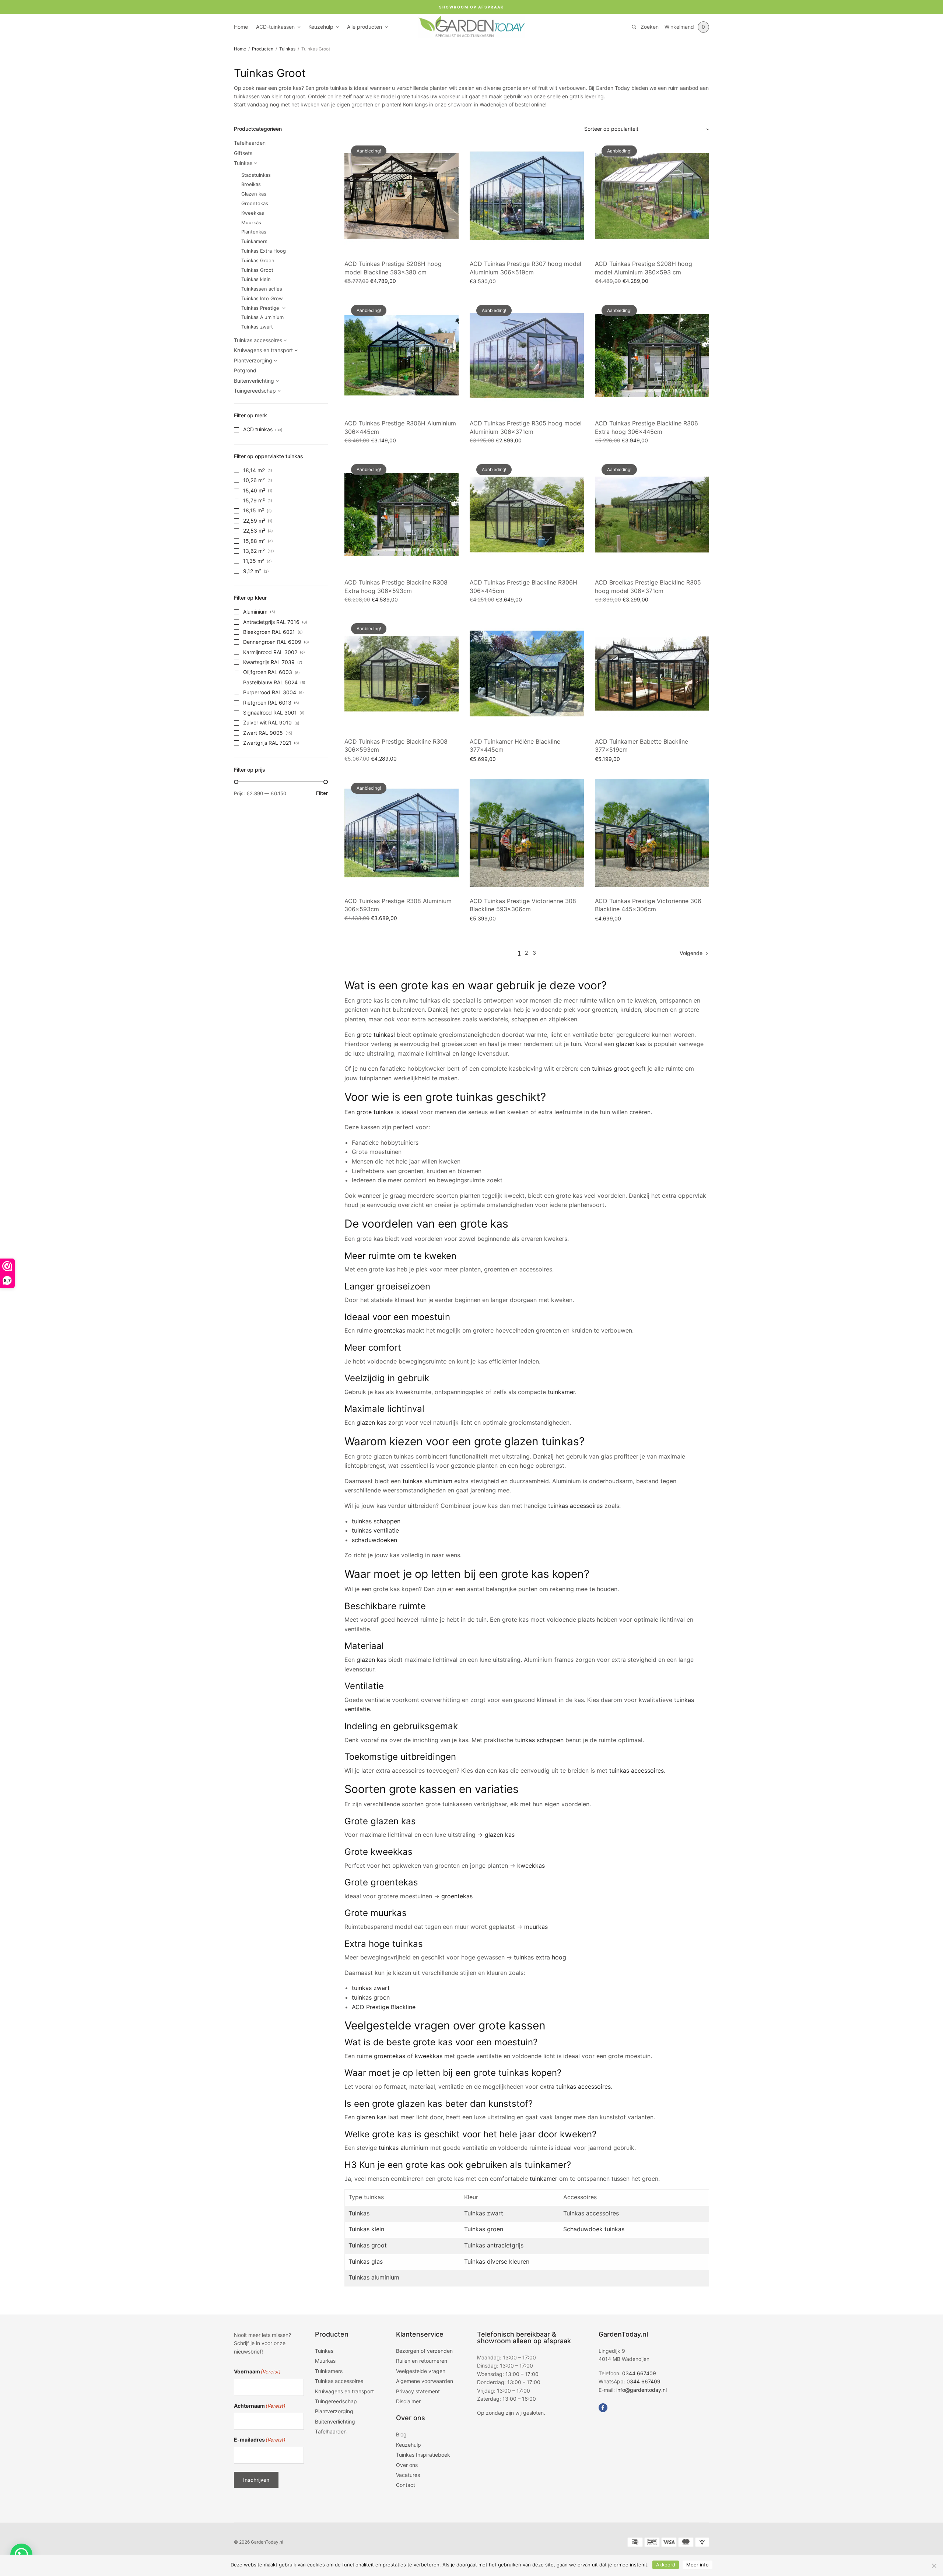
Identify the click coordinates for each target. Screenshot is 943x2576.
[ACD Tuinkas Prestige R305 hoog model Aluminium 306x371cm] (527, 355)
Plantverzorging (253, 360)
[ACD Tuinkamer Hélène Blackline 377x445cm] (527, 674)
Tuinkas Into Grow (262, 298)
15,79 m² (254, 500)
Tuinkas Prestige (260, 308)
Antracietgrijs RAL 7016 (271, 622)
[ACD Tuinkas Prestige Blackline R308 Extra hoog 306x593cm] (402, 515)
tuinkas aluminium (427, 1481)
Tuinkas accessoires (258, 340)
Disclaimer (408, 2401)
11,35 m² (254, 561)
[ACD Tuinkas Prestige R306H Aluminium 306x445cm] (402, 355)
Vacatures (408, 2475)
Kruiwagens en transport (263, 350)
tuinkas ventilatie (375, 1530)
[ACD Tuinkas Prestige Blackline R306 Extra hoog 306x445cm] (652, 355)
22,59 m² (254, 521)
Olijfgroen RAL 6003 (268, 672)
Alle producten (364, 27)
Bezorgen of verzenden (424, 2351)
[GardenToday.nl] (471, 27)
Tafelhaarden (250, 143)
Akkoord (666, 2565)
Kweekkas (253, 213)
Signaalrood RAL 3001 (270, 713)
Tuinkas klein (256, 279)
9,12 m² (252, 571)
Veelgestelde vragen (421, 2371)
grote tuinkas (375, 1035)
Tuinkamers (254, 241)
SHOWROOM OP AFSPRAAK (471, 7)
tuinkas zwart (371, 1988)
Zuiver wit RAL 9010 (267, 722)
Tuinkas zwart (257, 327)
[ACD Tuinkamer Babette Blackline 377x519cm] (652, 674)
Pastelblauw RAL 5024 (270, 682)
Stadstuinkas (256, 175)
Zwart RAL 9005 (263, 733)
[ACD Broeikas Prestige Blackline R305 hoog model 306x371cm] (652, 515)
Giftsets (243, 153)
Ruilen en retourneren (422, 2361)
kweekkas (531, 1866)
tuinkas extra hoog (540, 1957)
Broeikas (251, 184)
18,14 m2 (254, 470)
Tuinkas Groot (257, 270)
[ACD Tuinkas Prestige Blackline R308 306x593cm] (402, 674)
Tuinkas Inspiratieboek (423, 2455)
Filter (322, 793)
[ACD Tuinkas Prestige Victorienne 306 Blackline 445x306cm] (652, 833)
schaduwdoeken (374, 1540)
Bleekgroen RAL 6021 (269, 632)
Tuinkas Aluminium (262, 317)
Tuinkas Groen (258, 260)
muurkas (536, 1927)
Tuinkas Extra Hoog (264, 251)
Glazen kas (254, 194)
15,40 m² (254, 490)
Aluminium (255, 612)
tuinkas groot (611, 1068)
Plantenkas (254, 232)
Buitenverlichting (254, 381)
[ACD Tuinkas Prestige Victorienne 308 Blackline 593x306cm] (527, 833)
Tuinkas (287, 49)
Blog (401, 2434)
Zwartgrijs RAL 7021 (267, 743)
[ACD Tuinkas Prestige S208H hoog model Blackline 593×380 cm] (402, 196)
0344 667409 (639, 2373)
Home (241, 27)
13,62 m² (254, 551)
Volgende (691, 953)
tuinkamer (561, 1392)
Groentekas (255, 203)
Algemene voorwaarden (425, 2381)
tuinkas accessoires (575, 1506)
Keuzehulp (321, 27)
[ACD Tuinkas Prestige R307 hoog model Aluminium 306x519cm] (527, 196)
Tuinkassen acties (262, 289)
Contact (406, 2485)
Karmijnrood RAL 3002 (270, 652)
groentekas (390, 1330)
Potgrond (245, 370)
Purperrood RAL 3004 (270, 692)
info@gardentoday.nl (641, 2389)
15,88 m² (254, 541)
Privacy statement (418, 2391)
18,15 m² (254, 510)
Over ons (407, 2465)
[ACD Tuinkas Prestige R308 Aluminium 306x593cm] (402, 833)
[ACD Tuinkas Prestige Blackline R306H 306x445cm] (527, 515)
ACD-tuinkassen (275, 27)
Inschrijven (256, 2480)
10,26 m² (254, 480)
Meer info (697, 2565)
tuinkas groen (371, 1997)
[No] (934, 2566)
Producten (263, 49)
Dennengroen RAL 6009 (272, 642)
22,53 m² (254, 531)
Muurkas (251, 222)
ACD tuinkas (258, 429)
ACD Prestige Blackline (384, 2007)
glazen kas (631, 1044)
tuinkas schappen (376, 1521)
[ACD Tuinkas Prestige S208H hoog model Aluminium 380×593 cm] (652, 196)
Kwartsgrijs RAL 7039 (269, 662)
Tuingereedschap (255, 391)
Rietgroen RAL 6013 (267, 703)
